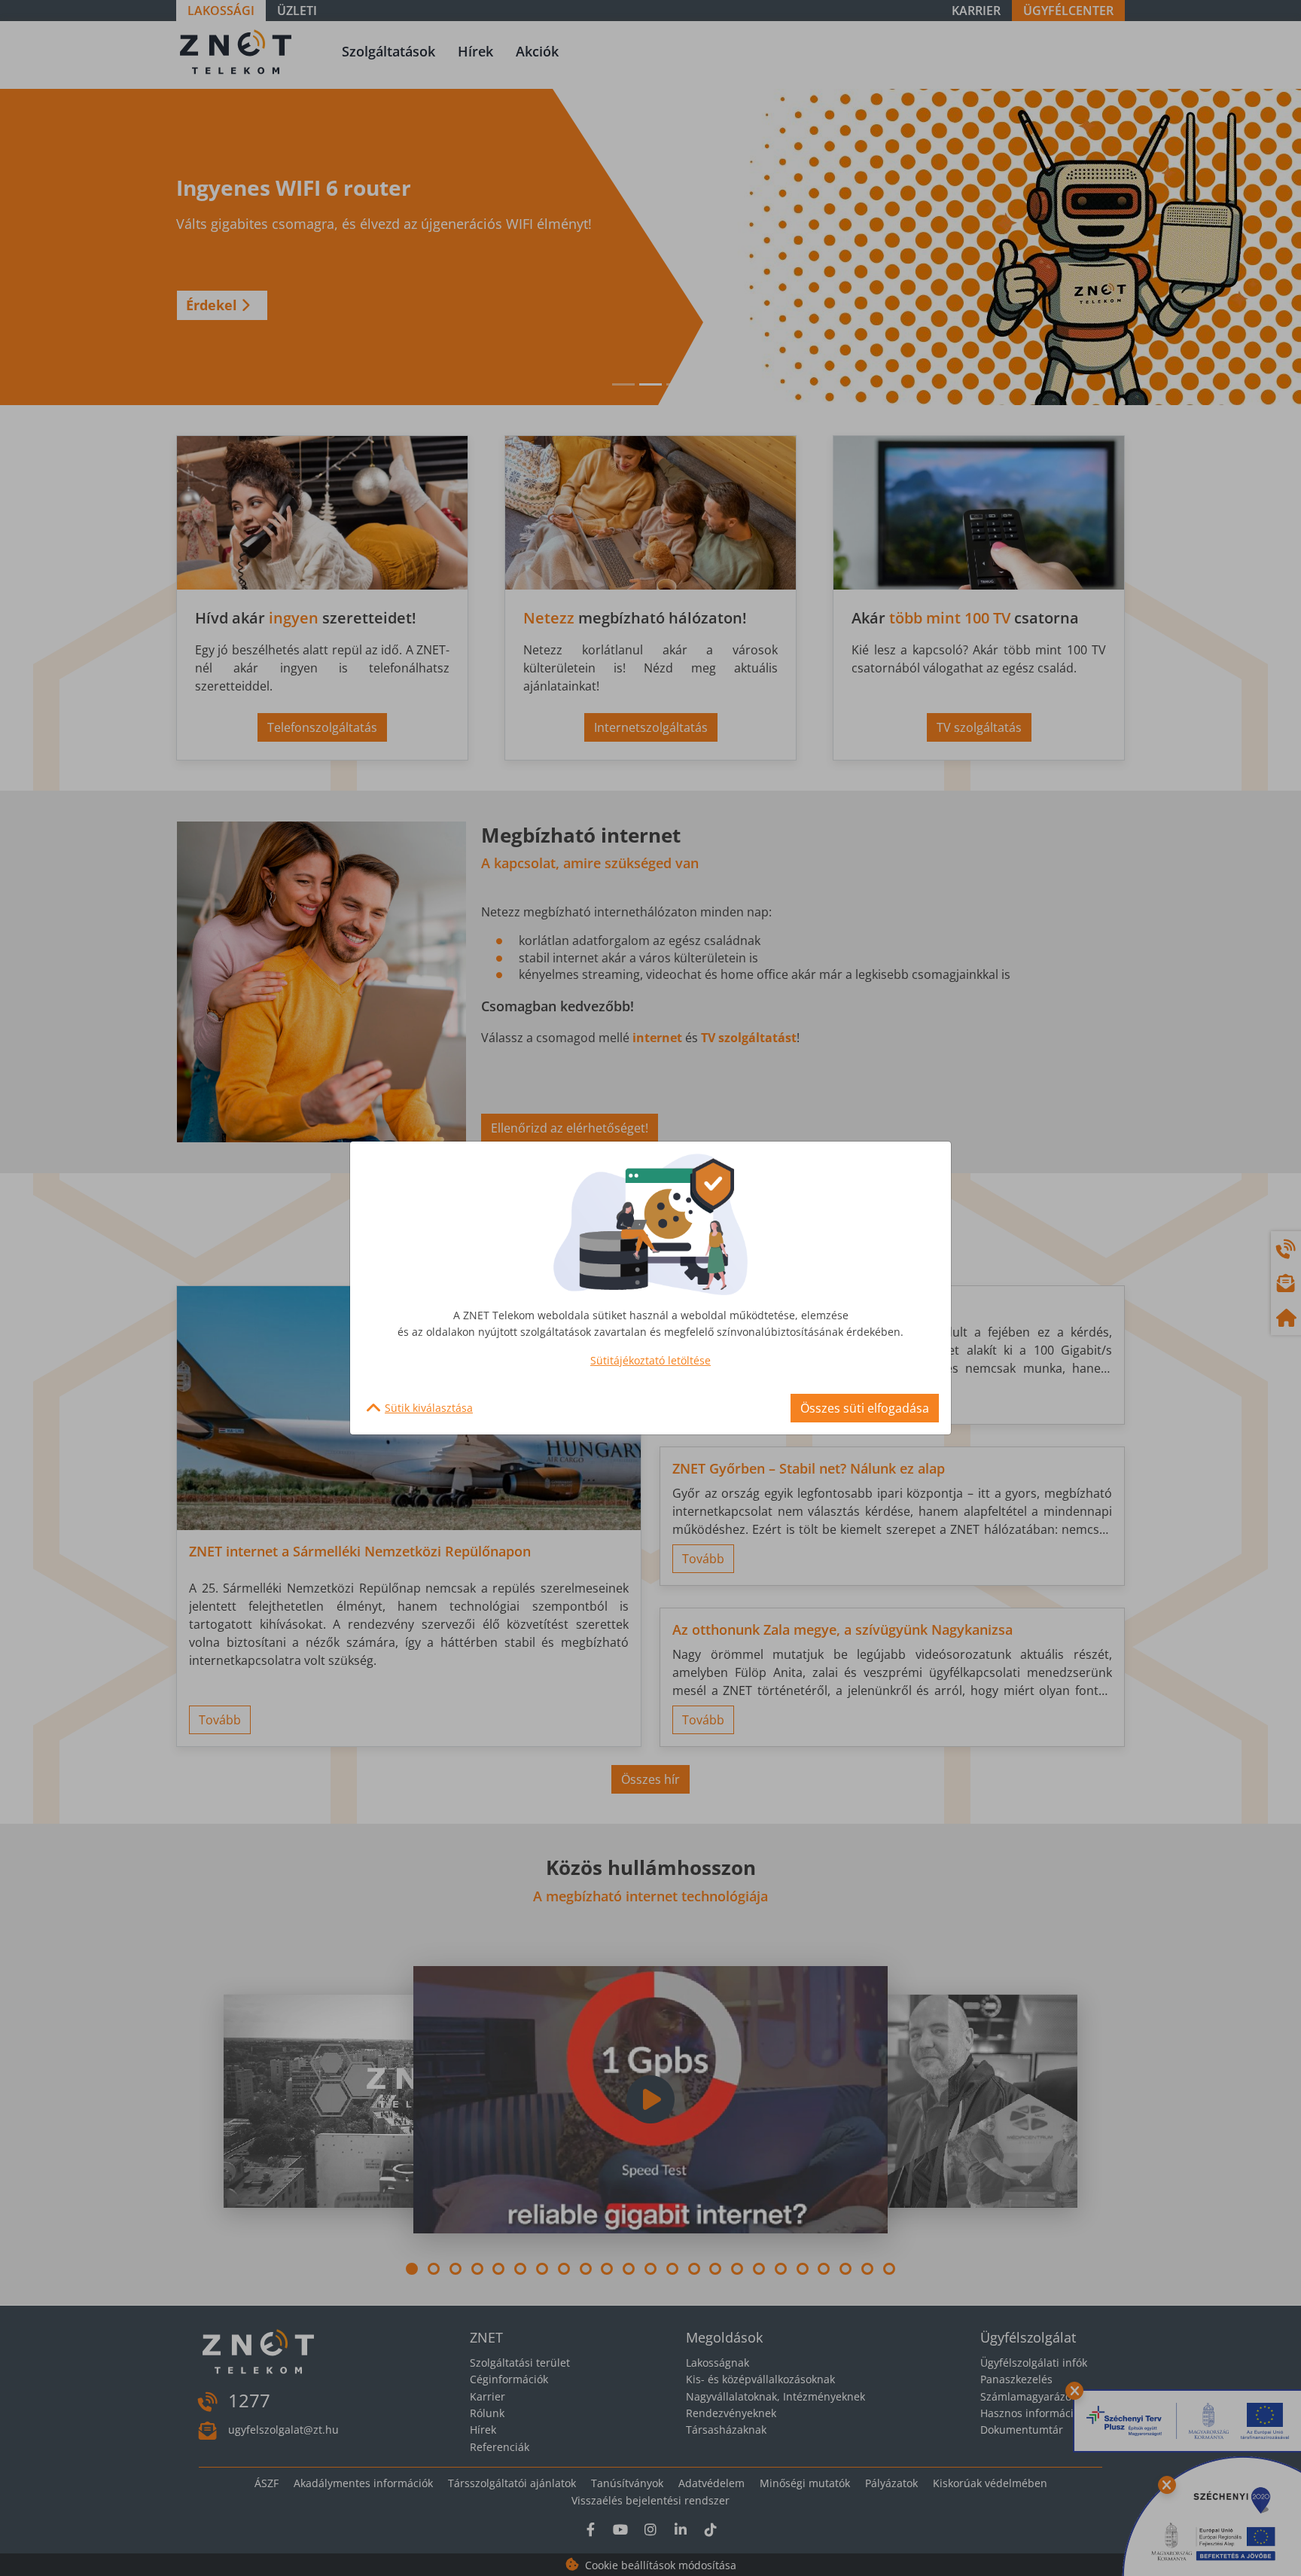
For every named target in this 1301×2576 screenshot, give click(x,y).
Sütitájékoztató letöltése (650, 1360)
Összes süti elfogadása (865, 1408)
